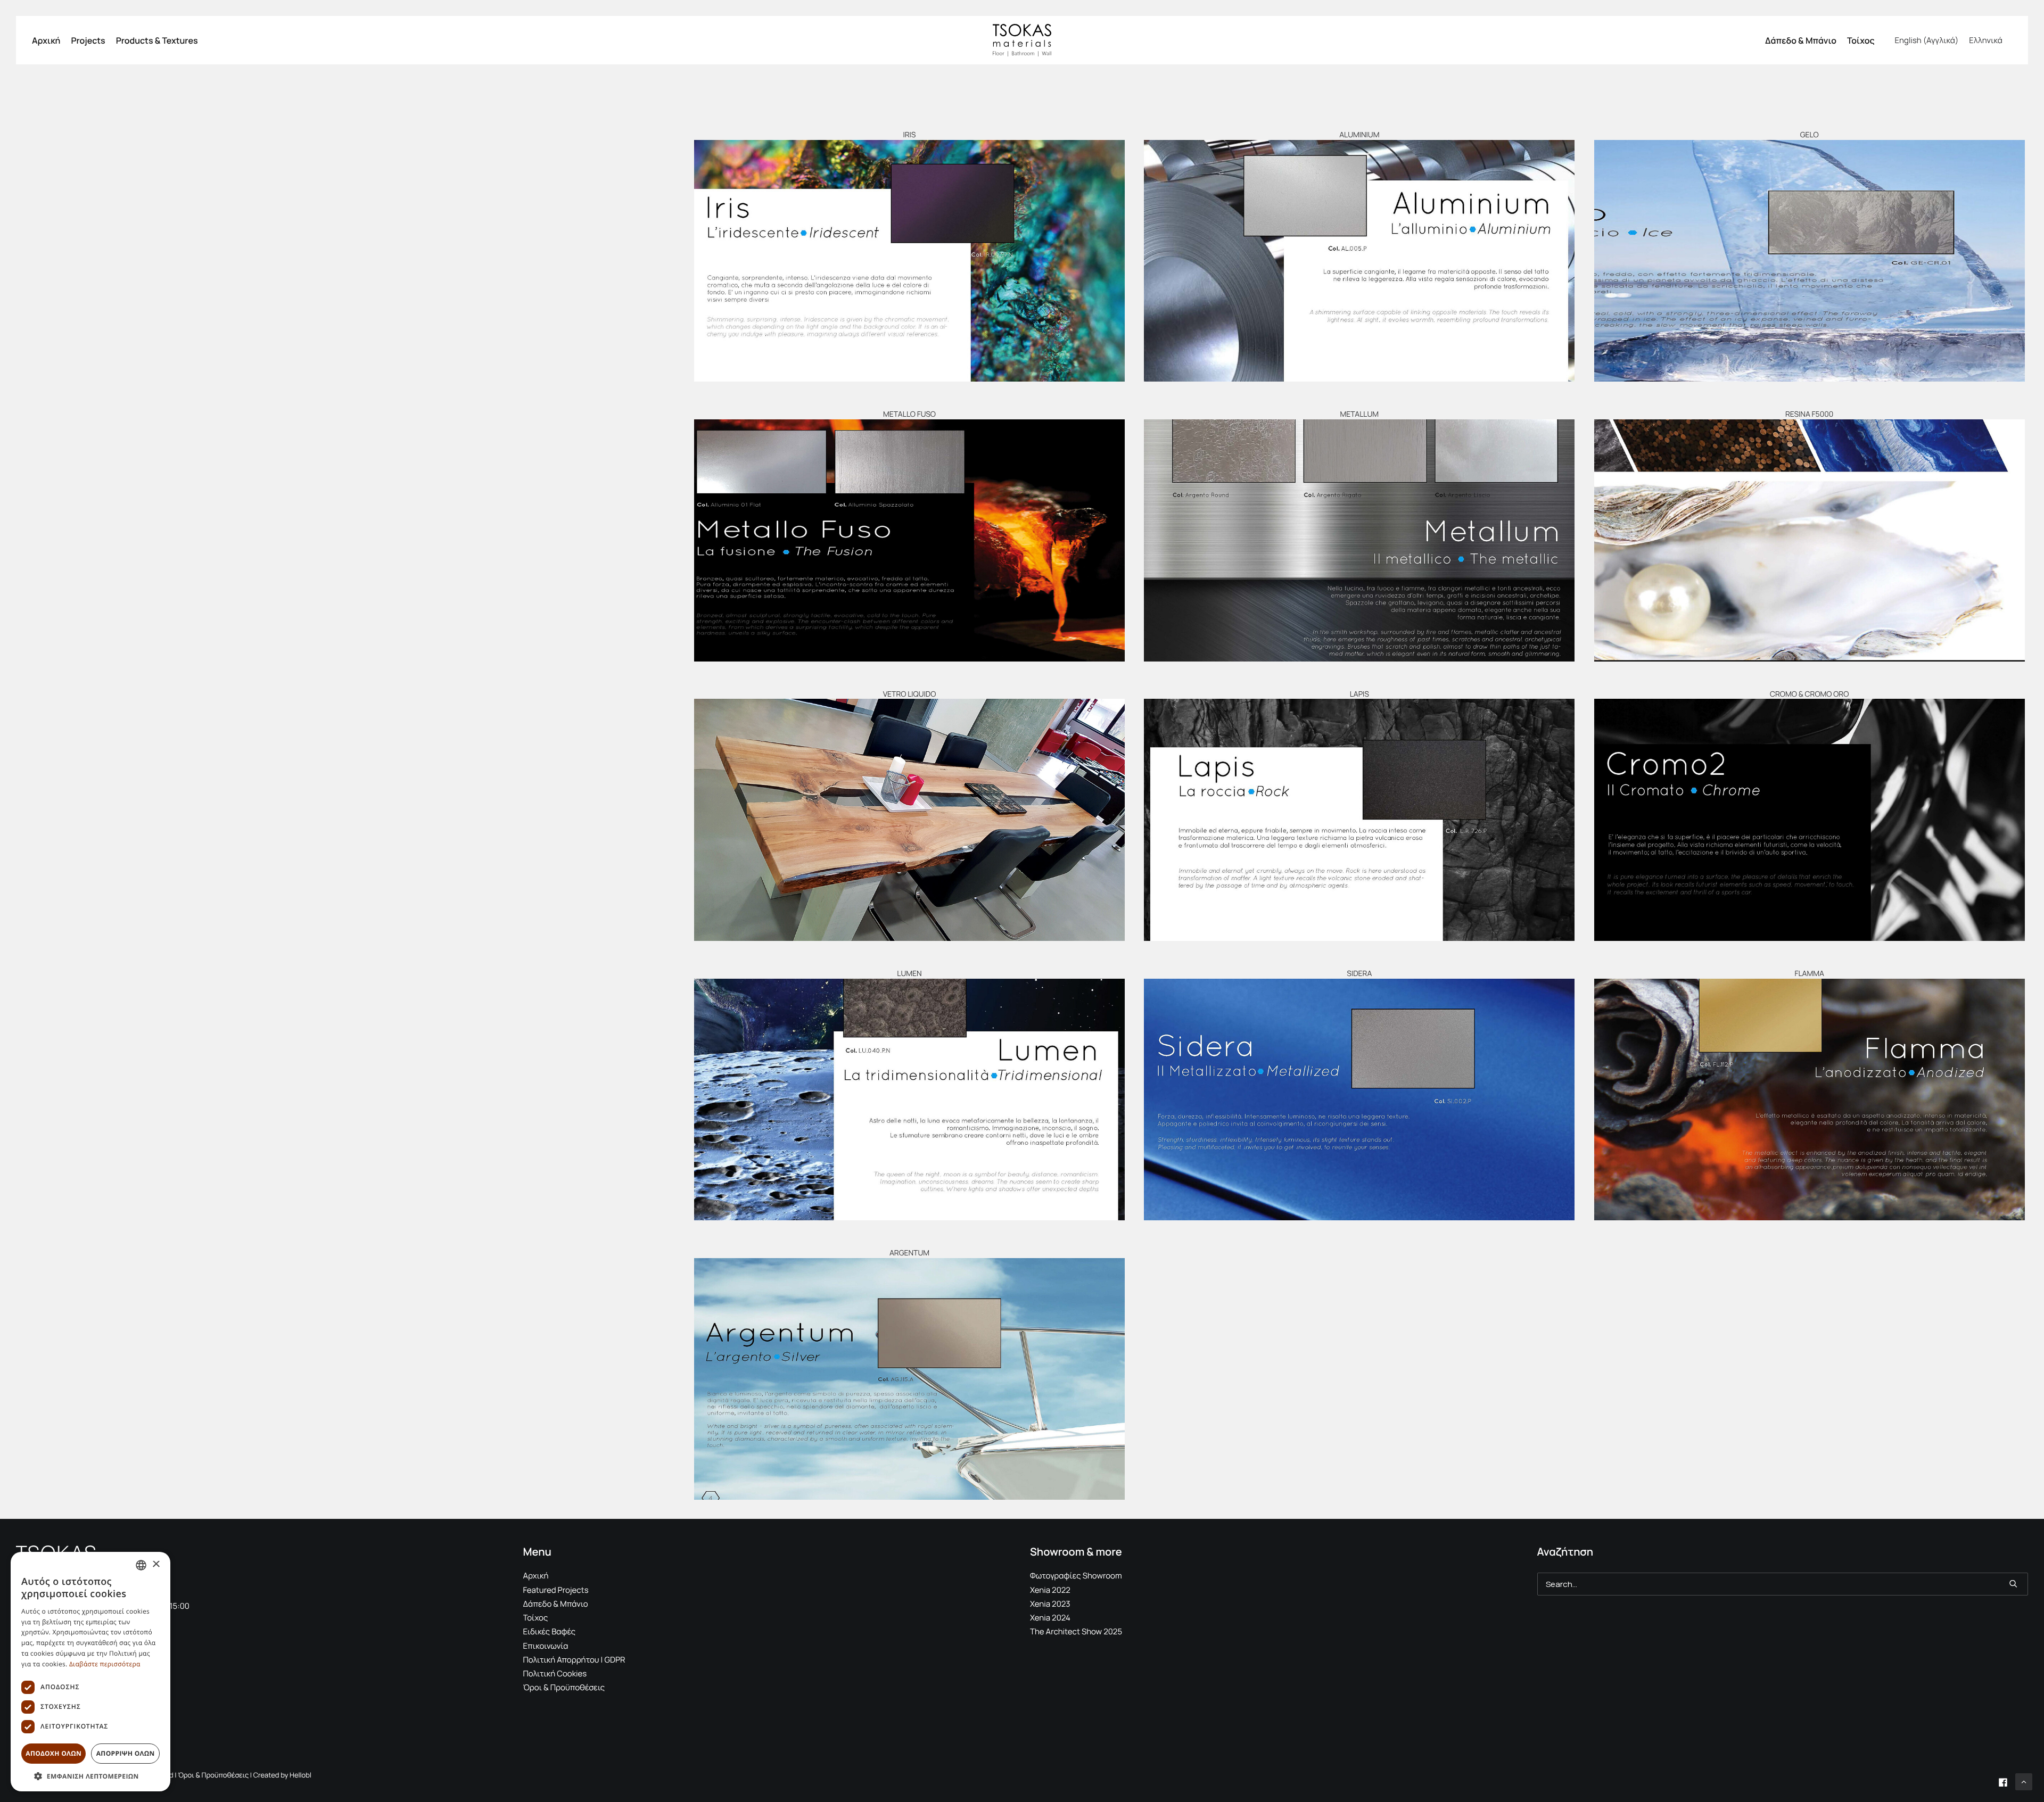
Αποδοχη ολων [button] (53, 1753)
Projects (88, 40)
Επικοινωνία (546, 1646)
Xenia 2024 (1050, 1618)
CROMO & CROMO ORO (1809, 694)
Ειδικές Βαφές (550, 1631)
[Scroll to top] (2024, 1781)
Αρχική (46, 40)
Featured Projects (556, 1590)
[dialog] (90, 1672)
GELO (1810, 135)
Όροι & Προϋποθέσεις (564, 1687)
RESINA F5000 (1809, 414)
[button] (909, 261)
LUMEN (909, 974)
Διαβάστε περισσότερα (105, 1664)
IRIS (909, 135)
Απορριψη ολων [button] (126, 1753)
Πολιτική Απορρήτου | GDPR (574, 1660)
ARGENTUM (909, 1253)
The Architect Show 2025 (1076, 1631)
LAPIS (1359, 694)
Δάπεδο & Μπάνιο (1801, 40)
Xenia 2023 (1050, 1604)
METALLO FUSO (909, 414)
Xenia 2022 (1050, 1590)
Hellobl (300, 1775)
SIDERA (1359, 974)
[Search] (1783, 1584)
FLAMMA (1809, 974)
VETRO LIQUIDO (910, 694)
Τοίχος (1861, 40)
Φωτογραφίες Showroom (1076, 1576)
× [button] (156, 1565)
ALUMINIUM (1359, 135)
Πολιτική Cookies (555, 1673)
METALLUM (1360, 414)
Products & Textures (157, 40)
